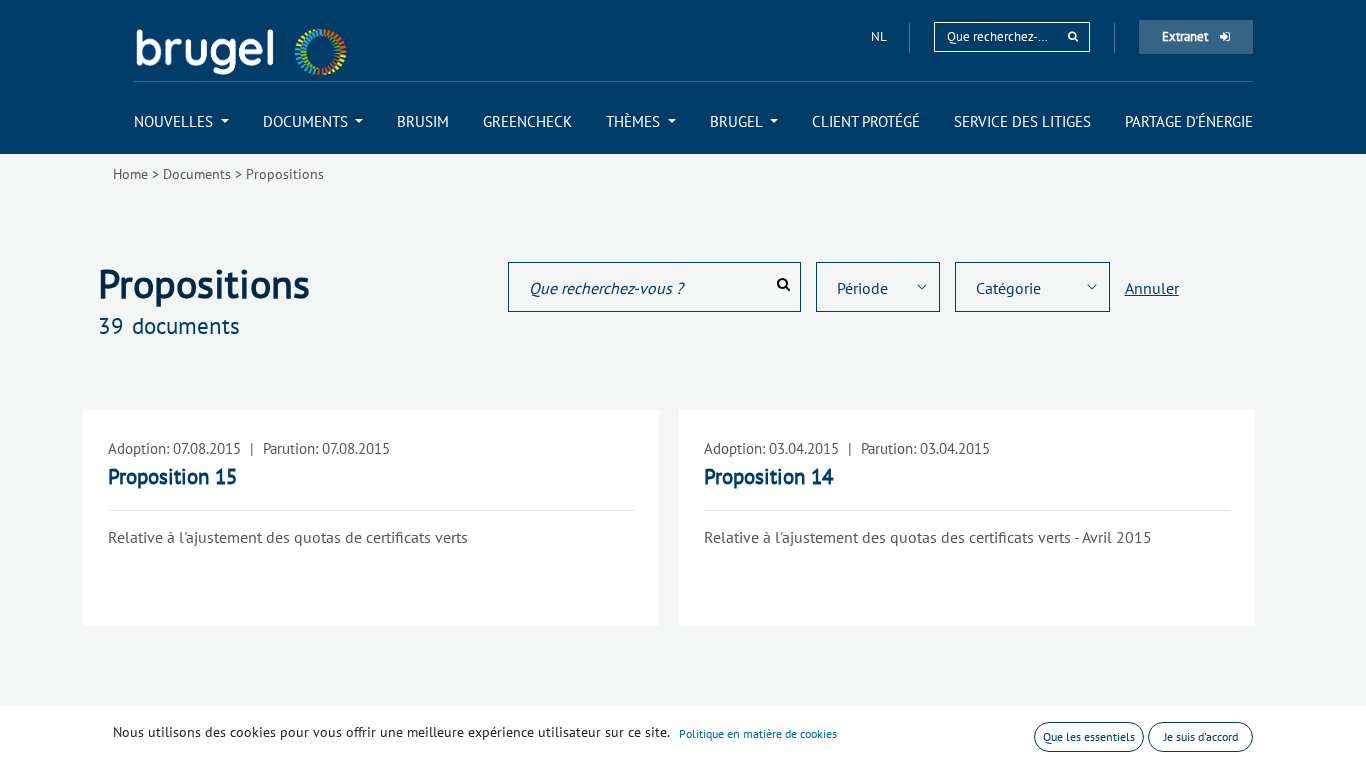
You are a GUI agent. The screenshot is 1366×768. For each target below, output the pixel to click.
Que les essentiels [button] (1089, 736)
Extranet (1186, 36)
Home (130, 174)
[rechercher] (1073, 36)
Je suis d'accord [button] (1201, 736)
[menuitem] (181, 121)
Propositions (285, 174)
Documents (197, 174)
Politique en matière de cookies (758, 733)
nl (880, 36)
